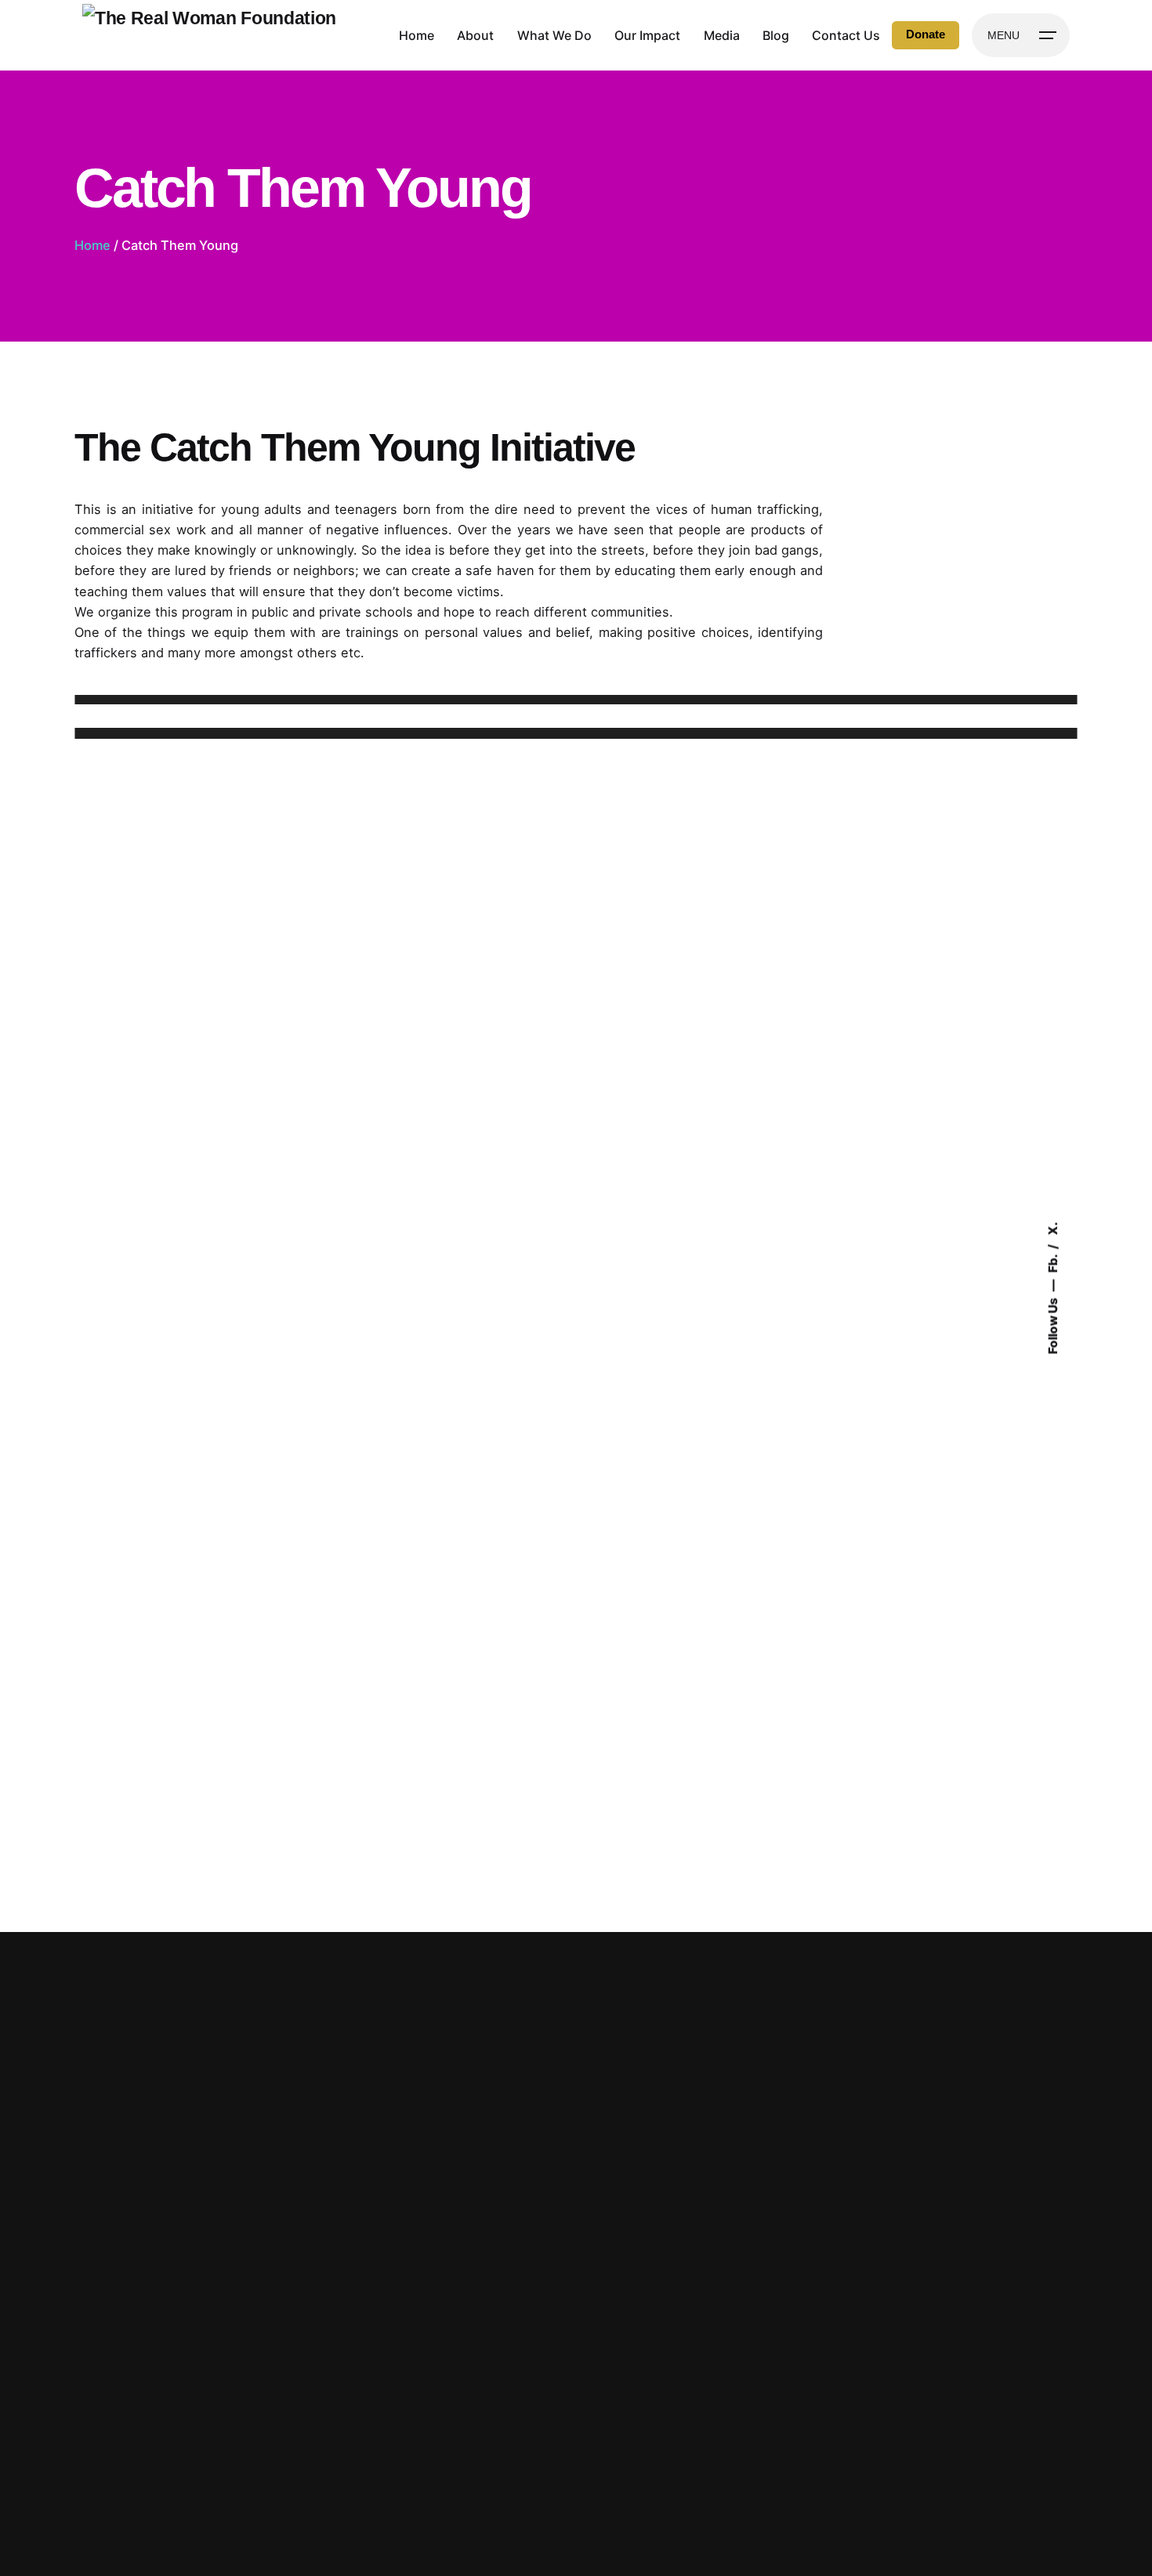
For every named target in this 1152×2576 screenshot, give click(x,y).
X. (1053, 1229)
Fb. (1053, 1263)
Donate (926, 34)
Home (92, 245)
